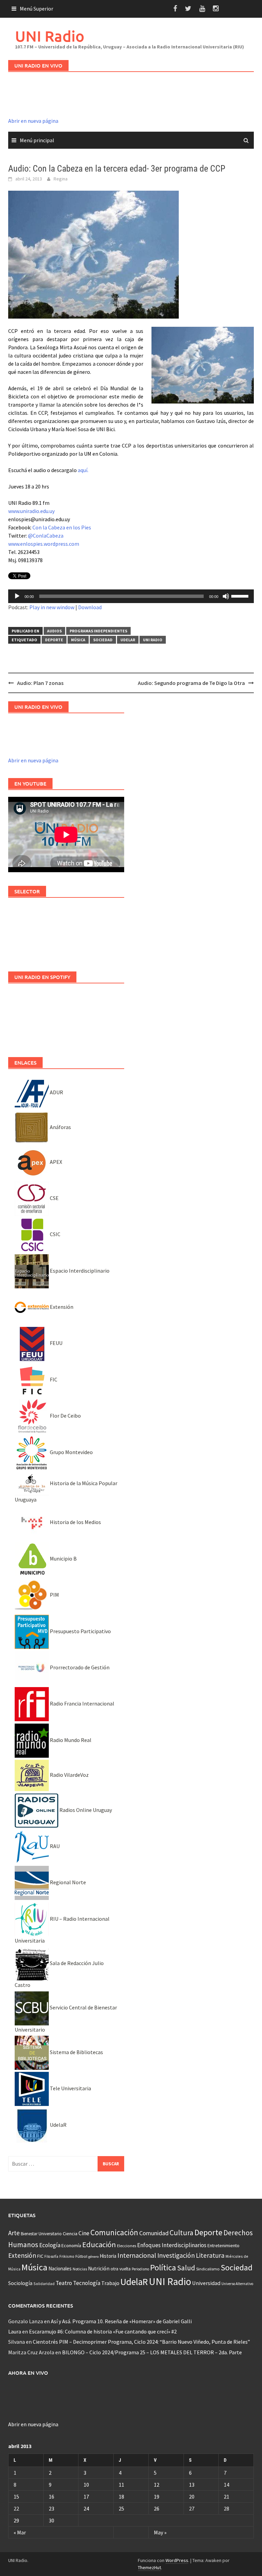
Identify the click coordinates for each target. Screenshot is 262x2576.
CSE (54, 1198)
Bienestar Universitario (41, 2234)
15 (16, 2497)
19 (157, 2497)
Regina (61, 179)
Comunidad (154, 2233)
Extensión (61, 1307)
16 (52, 2497)
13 (192, 2485)
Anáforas (60, 1127)
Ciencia (70, 2234)
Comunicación (114, 2233)
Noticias (80, 2269)
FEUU (56, 1343)
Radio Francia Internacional (82, 1703)
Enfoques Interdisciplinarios (172, 2245)
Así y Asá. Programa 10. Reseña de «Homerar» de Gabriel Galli (121, 2321)
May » (160, 2532)
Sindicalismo (208, 2269)
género (93, 2257)
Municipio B (63, 1558)
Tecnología (87, 2283)
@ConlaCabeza (46, 536)
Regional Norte (67, 1882)
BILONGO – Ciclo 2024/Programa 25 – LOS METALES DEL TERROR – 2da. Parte (152, 2352)
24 (86, 2508)
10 (86, 2485)
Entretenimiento (223, 2245)
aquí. (83, 470)
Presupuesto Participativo (80, 1631)
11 (121, 2485)
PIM (54, 1595)
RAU (54, 1846)
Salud (186, 2268)
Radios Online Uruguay (85, 1810)
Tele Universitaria (70, 2088)
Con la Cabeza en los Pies (62, 527)
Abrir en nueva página (33, 121)
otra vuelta (121, 2269)
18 (121, 2497)
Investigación (176, 2255)
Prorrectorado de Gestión (79, 1667)
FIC (53, 1379)
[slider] (241, 596)
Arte (14, 2233)
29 (16, 2520)
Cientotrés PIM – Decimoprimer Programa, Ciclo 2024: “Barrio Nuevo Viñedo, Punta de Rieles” (141, 2342)
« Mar (20, 2532)
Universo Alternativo (237, 2284)
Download (90, 607)
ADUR (56, 1092)
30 (52, 2520)
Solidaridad (44, 2284)
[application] (131, 596)
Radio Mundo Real (70, 1740)
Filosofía (51, 2256)
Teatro (64, 2283)
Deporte (54, 640)
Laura (15, 2331)
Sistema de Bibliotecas (76, 2052)
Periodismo (140, 2269)
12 (157, 2485)
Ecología (50, 2245)
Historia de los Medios (75, 1522)
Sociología (20, 2283)
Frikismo (67, 2256)
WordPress (177, 2560)
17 (86, 2497)
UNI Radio (50, 36)
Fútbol (81, 2256)
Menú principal (37, 140)
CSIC (55, 1234)
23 (52, 2508)
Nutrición (99, 2268)
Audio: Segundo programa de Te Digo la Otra (191, 683)
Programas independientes (98, 631)
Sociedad (103, 640)
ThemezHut (149, 2567)
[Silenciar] (226, 596)
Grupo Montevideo (71, 1452)
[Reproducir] (17, 596)
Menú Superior (37, 9)
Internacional (137, 2255)
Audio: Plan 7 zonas (40, 683)
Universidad (206, 2283)
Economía (71, 2245)
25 (121, 2508)
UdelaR (128, 640)
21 (227, 2497)
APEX (55, 1162)
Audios (54, 631)
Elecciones (127, 2246)
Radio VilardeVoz (69, 1775)
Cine (84, 2233)
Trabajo (110, 2283)
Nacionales (60, 2268)
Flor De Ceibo (65, 1416)
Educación (99, 2244)
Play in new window (52, 607)
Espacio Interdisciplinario (79, 1271)
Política (163, 2267)
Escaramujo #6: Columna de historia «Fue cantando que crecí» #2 (103, 2331)
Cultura (181, 2233)
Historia (108, 2256)
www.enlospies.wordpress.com (44, 544)
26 (157, 2508)
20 (192, 2497)
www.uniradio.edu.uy (31, 511)
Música (78, 640)
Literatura (210, 2255)
